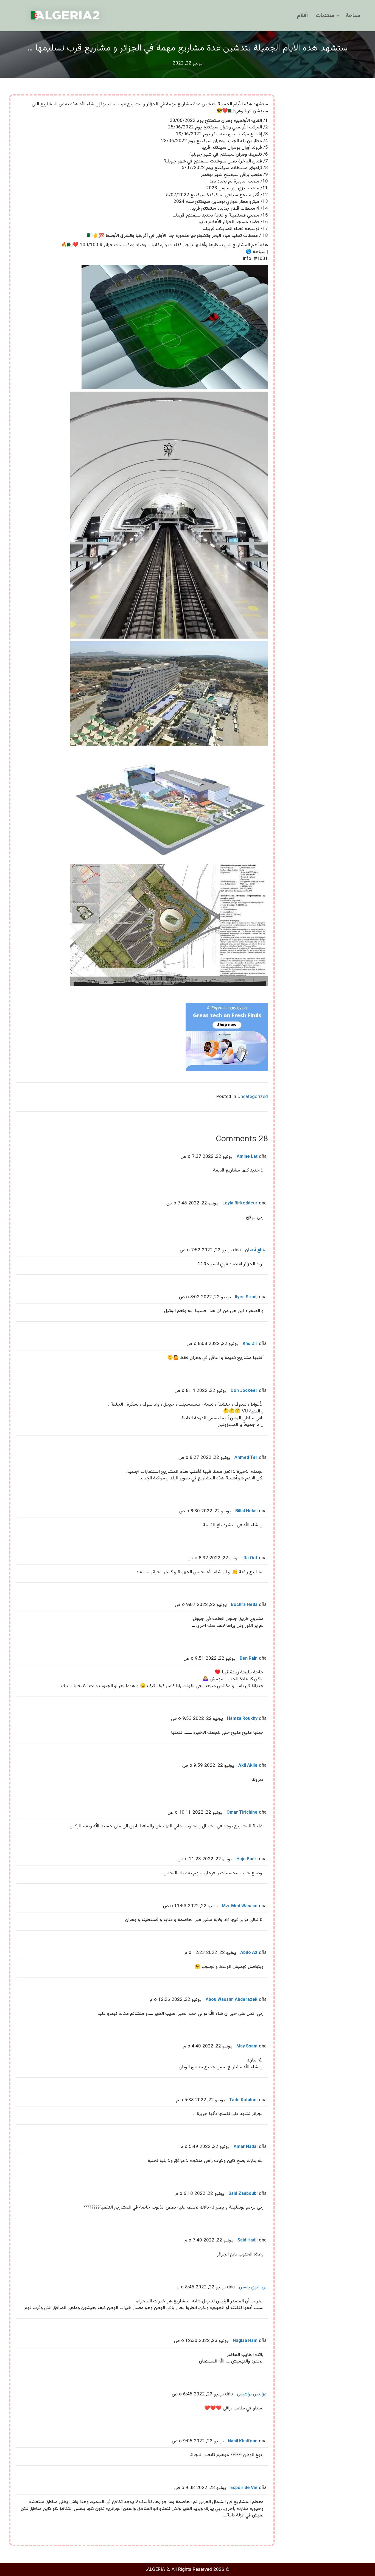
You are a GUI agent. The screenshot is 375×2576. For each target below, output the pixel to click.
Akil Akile (248, 1766)
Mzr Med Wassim (240, 1906)
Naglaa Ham (245, 2341)
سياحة (353, 16)
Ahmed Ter (246, 1458)
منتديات (325, 16)
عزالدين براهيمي (252, 2394)
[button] (338, 16)
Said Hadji (247, 2241)
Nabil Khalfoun (243, 2441)
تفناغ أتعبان (256, 1250)
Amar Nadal (246, 2147)
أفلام (302, 16)
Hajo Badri (247, 1859)
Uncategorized (253, 1097)
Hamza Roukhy (242, 1719)
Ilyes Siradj (246, 1297)
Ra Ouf (251, 1558)
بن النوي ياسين (253, 2287)
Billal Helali (246, 1511)
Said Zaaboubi (243, 2194)
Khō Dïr (250, 1344)
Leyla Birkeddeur (240, 1203)
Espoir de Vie (244, 2488)
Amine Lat (247, 1157)
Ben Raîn (249, 1659)
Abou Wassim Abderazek (232, 2000)
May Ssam (247, 2047)
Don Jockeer (244, 1391)
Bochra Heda (244, 1605)
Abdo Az (249, 1953)
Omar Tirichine (242, 1813)
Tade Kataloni (243, 2100)
